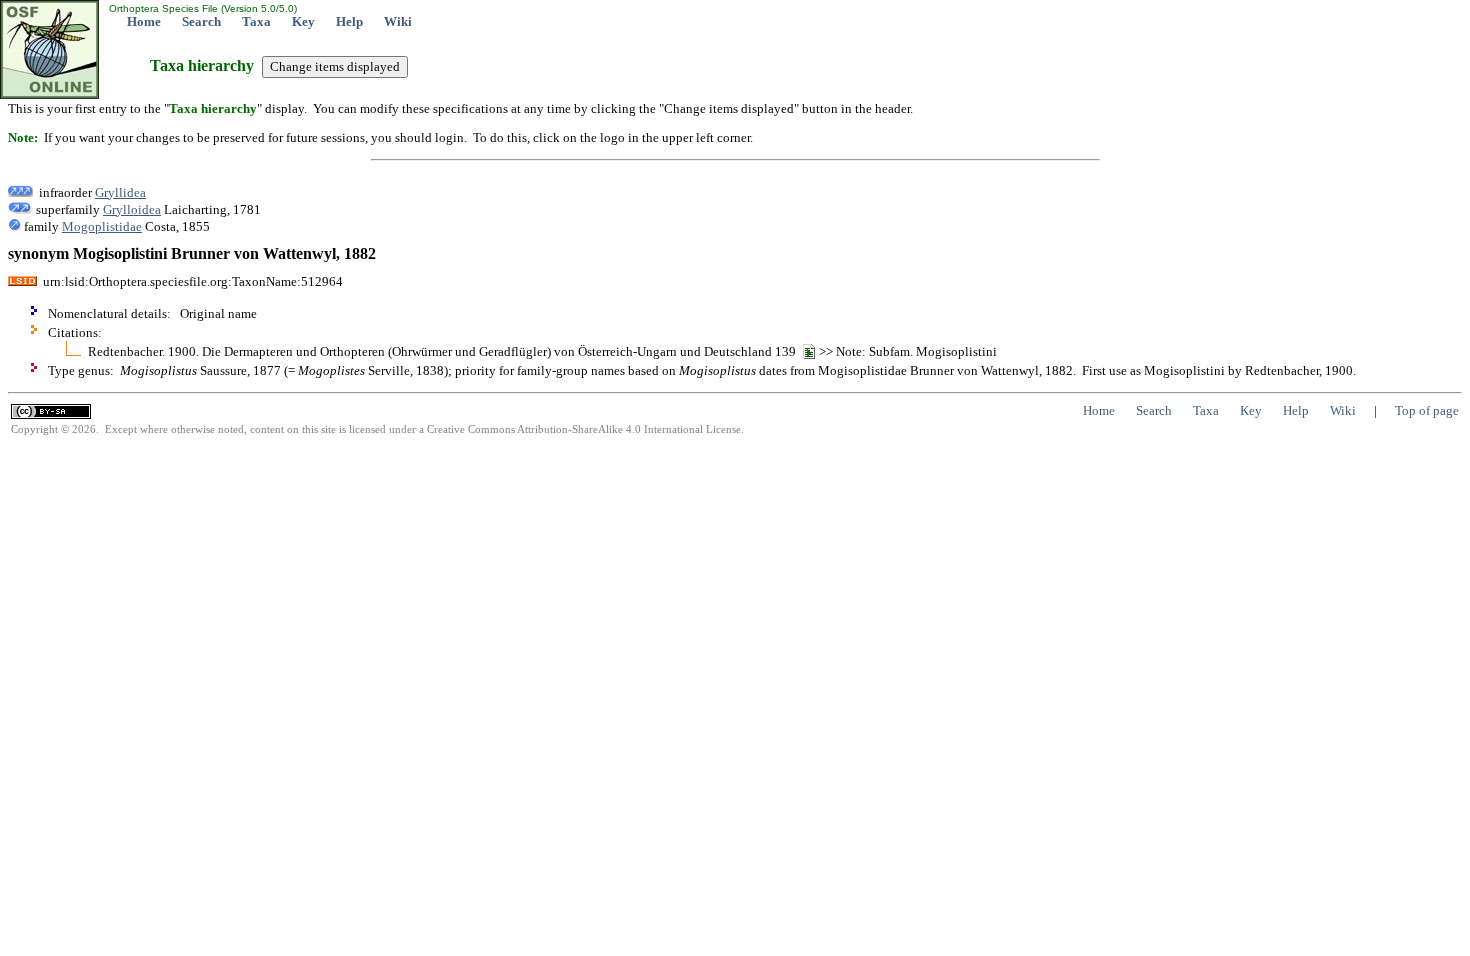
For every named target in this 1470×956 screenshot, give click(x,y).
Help (349, 21)
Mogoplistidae (102, 226)
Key (303, 21)
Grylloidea (132, 209)
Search (201, 21)
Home (144, 21)
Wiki (398, 21)
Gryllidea (120, 192)
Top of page (1427, 410)
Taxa (256, 21)
